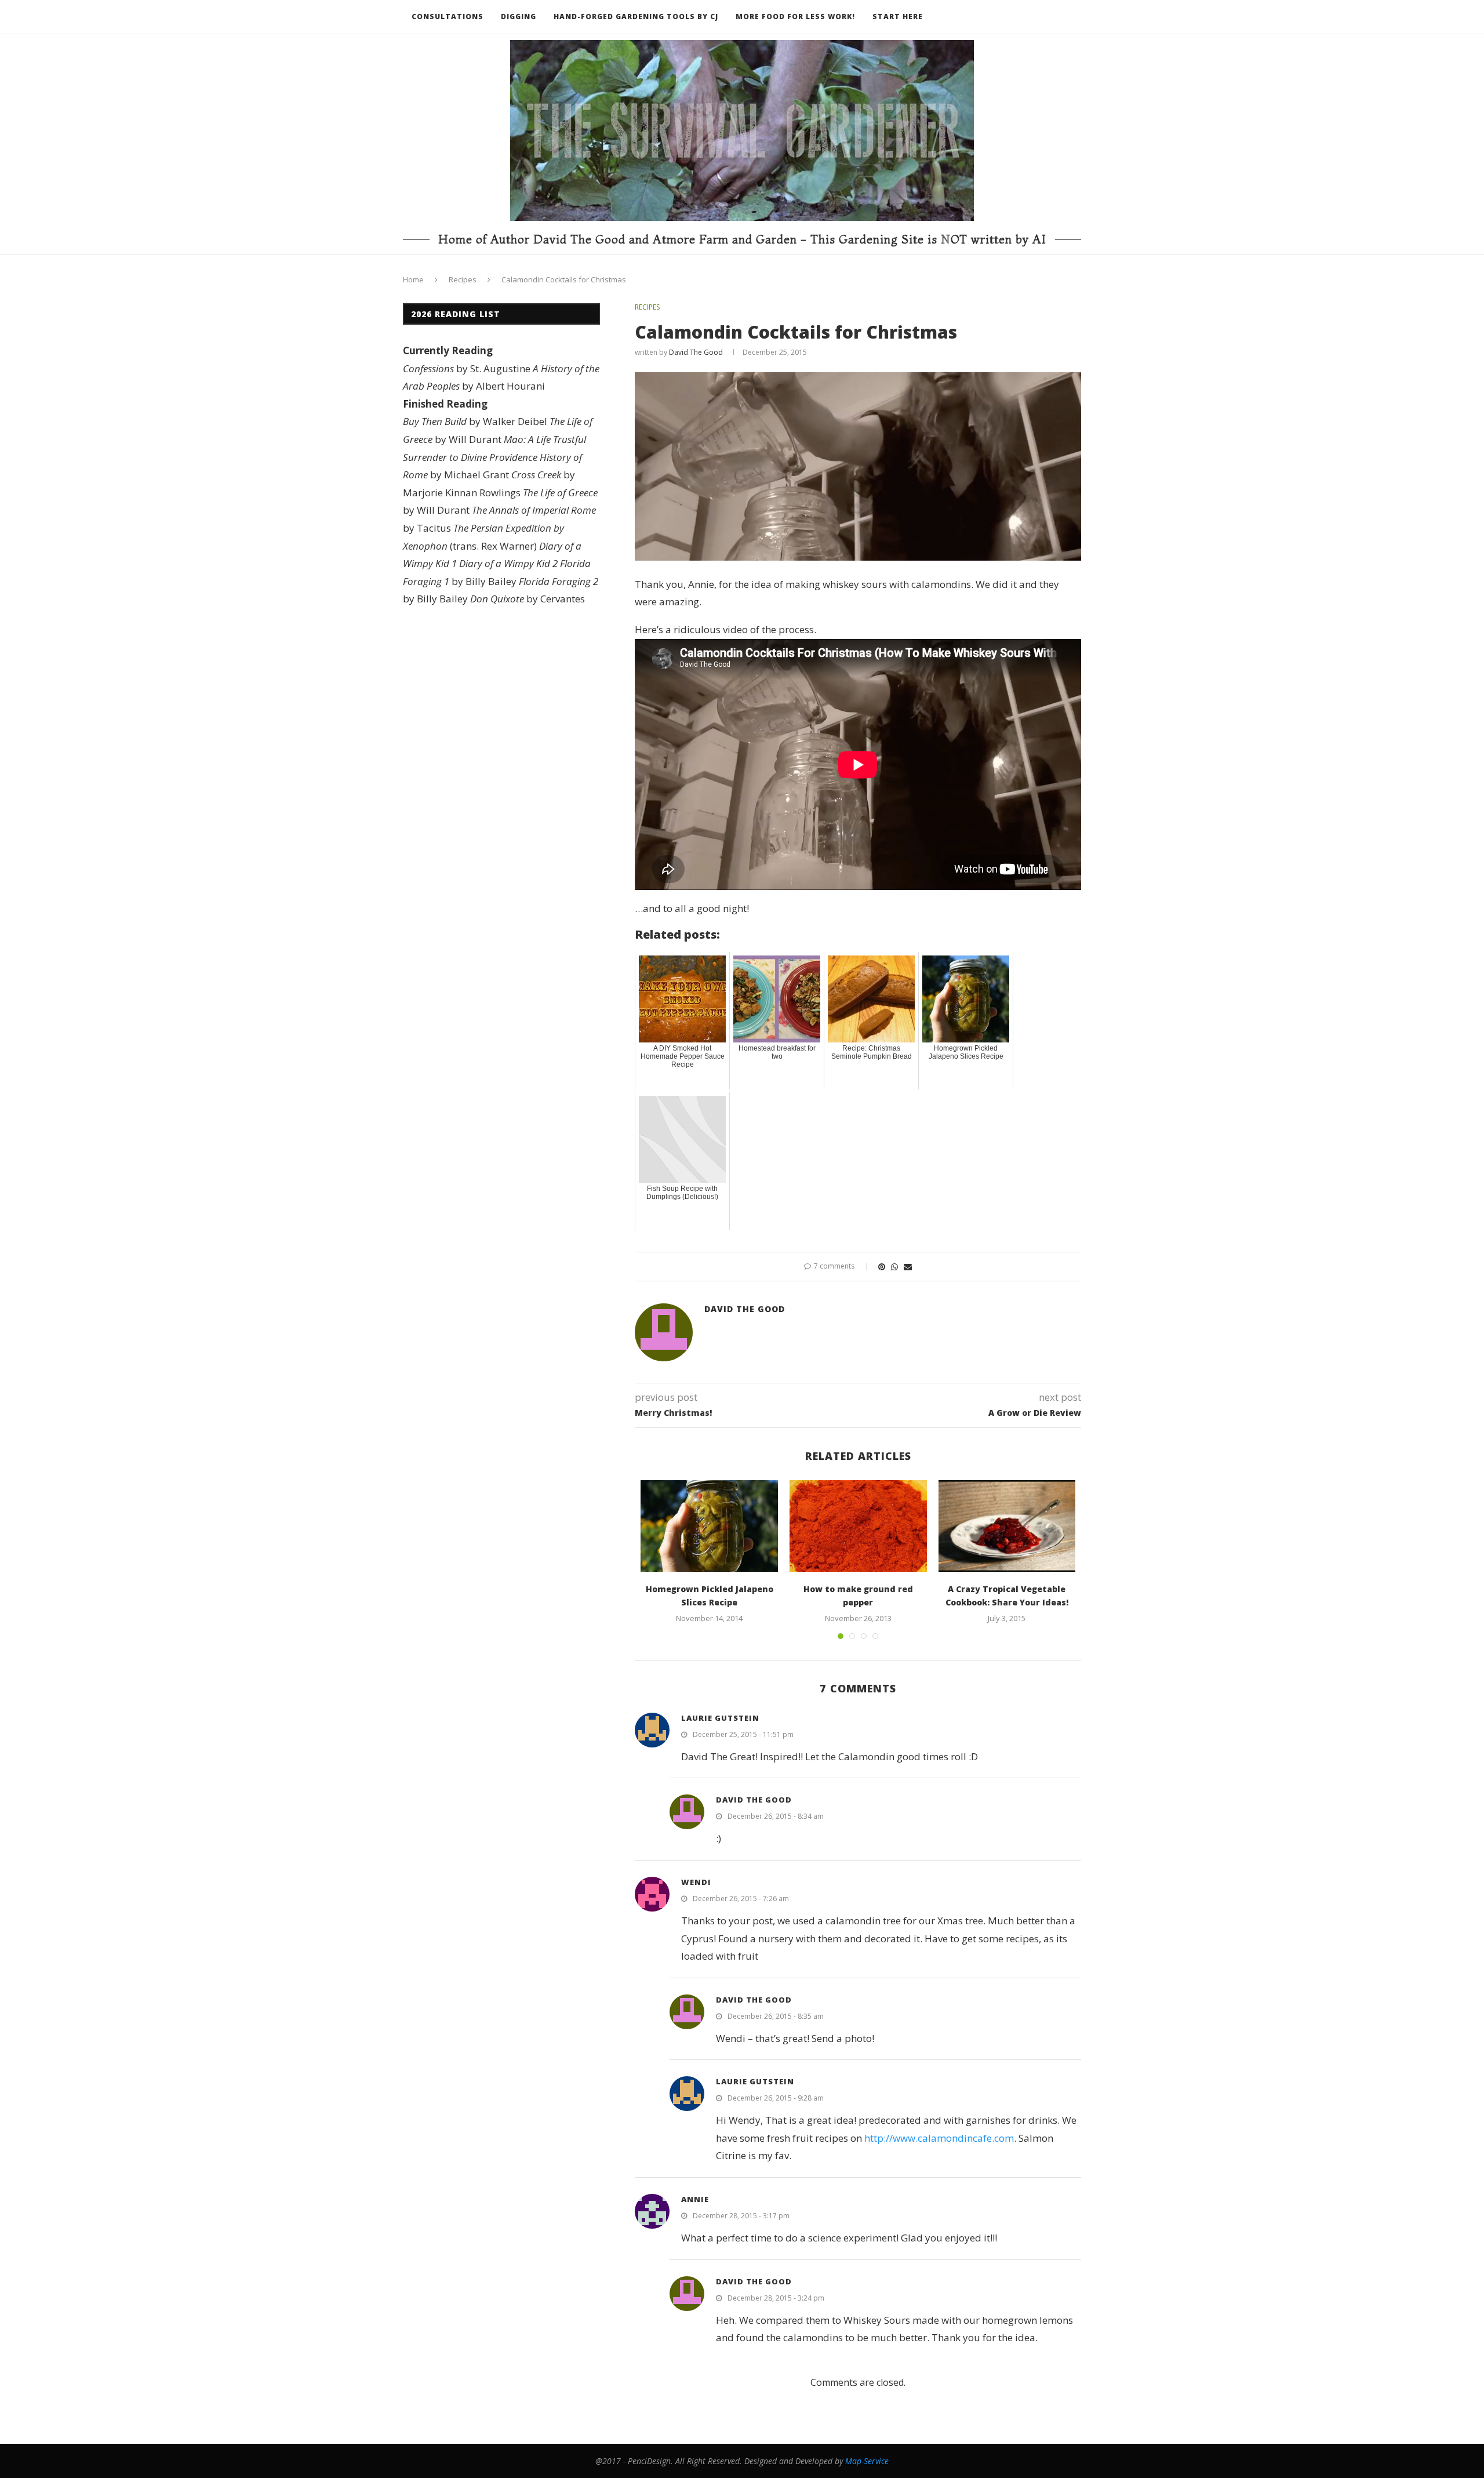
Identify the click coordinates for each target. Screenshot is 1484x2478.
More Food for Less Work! (795, 17)
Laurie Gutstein (720, 1718)
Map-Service (867, 2461)
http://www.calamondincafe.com (939, 2138)
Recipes (463, 279)
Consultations (448, 17)
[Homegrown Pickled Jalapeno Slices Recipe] (709, 1526)
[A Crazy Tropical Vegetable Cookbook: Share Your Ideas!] (1007, 1526)
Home (413, 279)
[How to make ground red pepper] (858, 1526)
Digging (519, 17)
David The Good (696, 352)
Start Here (898, 17)
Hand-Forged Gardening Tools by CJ (636, 17)
